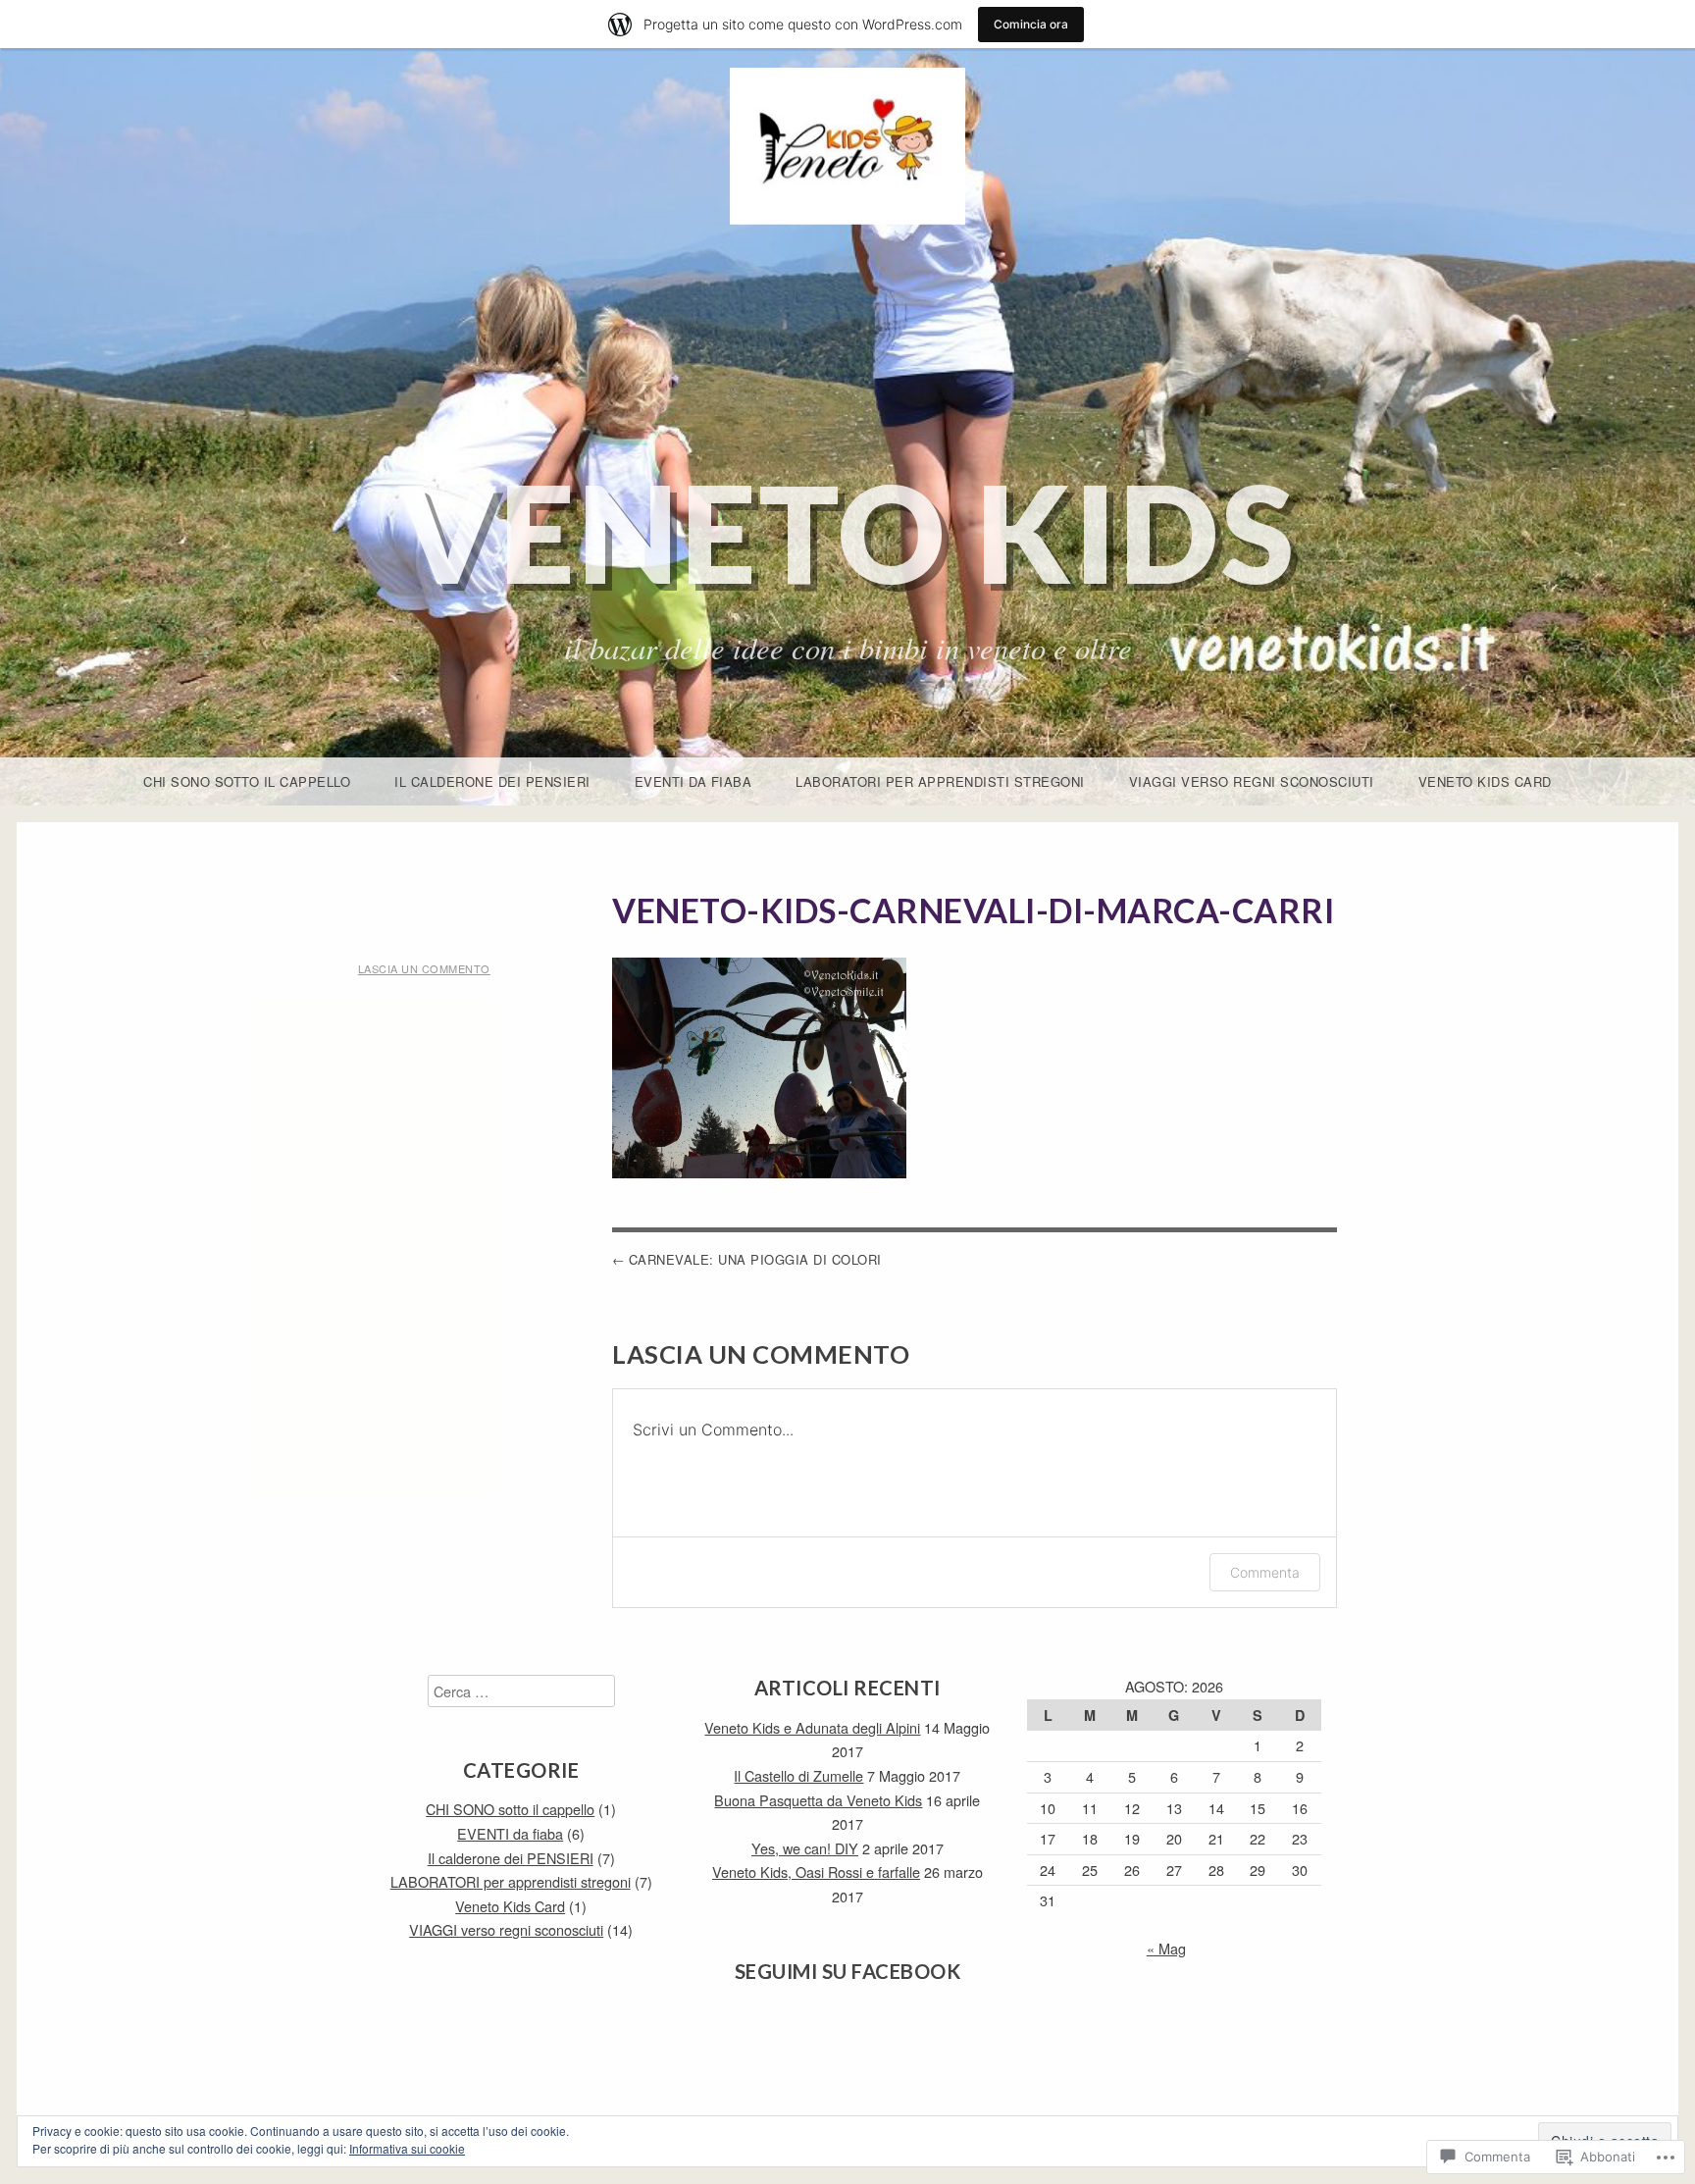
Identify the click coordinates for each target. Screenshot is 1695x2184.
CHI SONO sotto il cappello (247, 781)
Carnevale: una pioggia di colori (755, 1259)
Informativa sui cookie (407, 2148)
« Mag (1166, 1948)
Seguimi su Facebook (848, 1971)
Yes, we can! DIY (805, 1848)
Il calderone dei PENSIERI (492, 781)
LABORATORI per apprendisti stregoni (940, 781)
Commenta (1265, 1572)
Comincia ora (1031, 24)
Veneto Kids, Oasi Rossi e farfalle (816, 1872)
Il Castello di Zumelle (798, 1775)
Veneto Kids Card (1485, 781)
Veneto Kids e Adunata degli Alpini (812, 1727)
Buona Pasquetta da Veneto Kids (818, 1800)
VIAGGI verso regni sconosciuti (1252, 781)
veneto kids (847, 532)
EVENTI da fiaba (693, 781)
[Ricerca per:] (521, 1691)
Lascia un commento (424, 968)
